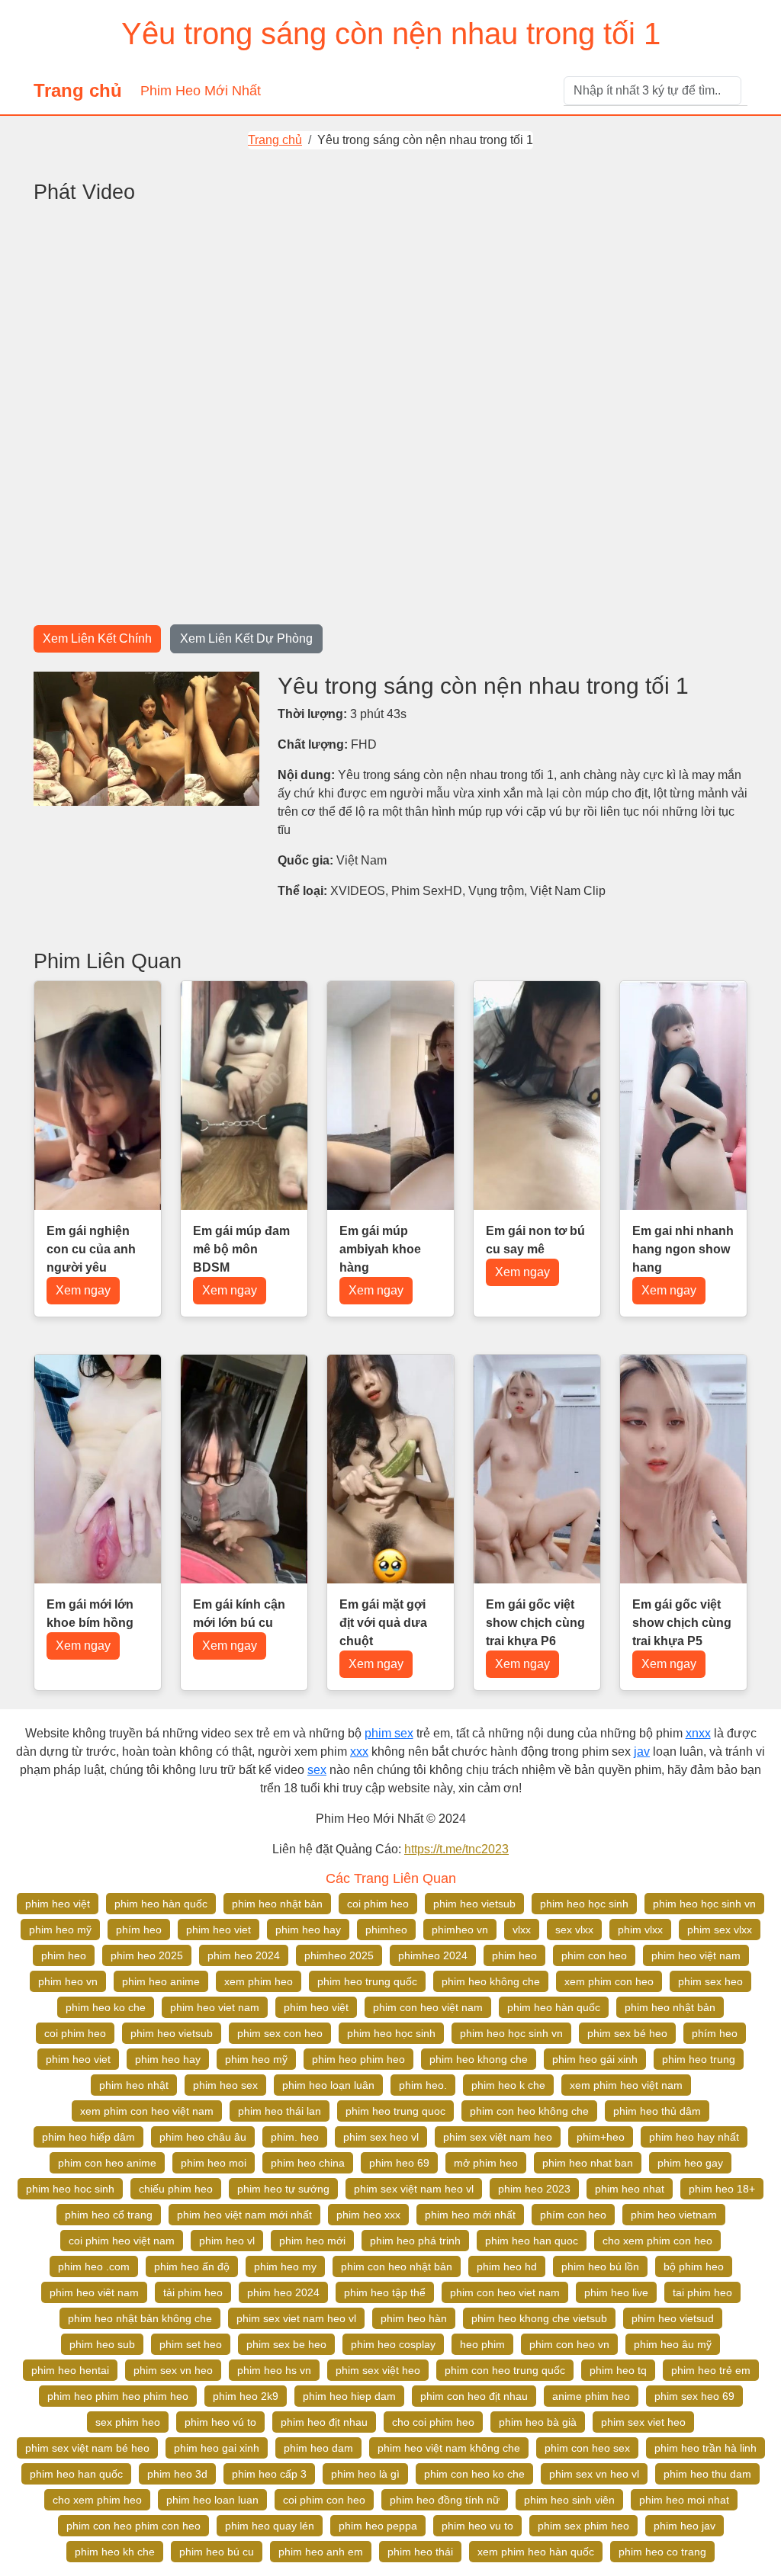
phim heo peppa (378, 2526)
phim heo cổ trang (109, 2215)
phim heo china (308, 2163)
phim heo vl (227, 2241)
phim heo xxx (368, 2215)
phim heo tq (618, 2370)
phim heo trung (699, 2059)
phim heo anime (161, 1981)
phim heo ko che (106, 2007)
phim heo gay (690, 2163)
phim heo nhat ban (588, 2163)
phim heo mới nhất (470, 2215)
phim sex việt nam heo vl (414, 2189)
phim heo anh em (321, 2552)
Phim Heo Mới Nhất (201, 91)
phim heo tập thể (385, 2292)
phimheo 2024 (433, 1955)
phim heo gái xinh (595, 2059)
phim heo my (285, 2266)
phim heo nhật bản (277, 1904)
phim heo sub (102, 2344)
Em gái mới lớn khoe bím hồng (90, 1614)
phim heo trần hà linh (705, 2448)
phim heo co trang (662, 2552)
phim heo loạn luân (328, 2085)
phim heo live (616, 2292)
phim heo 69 (399, 2163)
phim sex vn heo (173, 2370)
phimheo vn (460, 1930)
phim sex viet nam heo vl (296, 2318)
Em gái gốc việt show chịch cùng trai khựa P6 (535, 1623)
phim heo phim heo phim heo (118, 2396)
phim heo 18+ (722, 2189)
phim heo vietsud (673, 2318)
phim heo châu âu (203, 2137)
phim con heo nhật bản (397, 2266)
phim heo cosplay (393, 2344)
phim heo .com (94, 2266)
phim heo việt (58, 1904)
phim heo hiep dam (349, 2396)
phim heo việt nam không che (449, 2448)
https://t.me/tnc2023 (456, 1849)
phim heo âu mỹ (673, 2344)
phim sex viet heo (643, 2422)
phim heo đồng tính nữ (445, 2500)
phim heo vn (68, 1981)
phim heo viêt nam (94, 2292)
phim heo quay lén (270, 2526)
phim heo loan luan (212, 2500)
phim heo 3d (177, 2474)
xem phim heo (259, 1981)
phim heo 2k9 (246, 2396)
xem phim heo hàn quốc (536, 2552)
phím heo (139, 1930)
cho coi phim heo (433, 2422)
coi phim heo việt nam (122, 2241)
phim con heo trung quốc (505, 2370)
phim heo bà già (538, 2422)
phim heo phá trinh (415, 2241)
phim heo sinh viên (569, 2500)
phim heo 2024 (244, 1955)
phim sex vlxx (720, 1930)
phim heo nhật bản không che (140, 2318)
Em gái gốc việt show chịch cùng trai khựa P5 (682, 1623)
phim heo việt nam (696, 1955)
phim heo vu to (477, 2526)
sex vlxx (574, 1930)
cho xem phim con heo (657, 2241)
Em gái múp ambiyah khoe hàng (380, 1249)
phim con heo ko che (474, 2474)
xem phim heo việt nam (626, 2085)
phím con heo (573, 2215)
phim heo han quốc (76, 2474)
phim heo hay (308, 1930)
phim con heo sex (587, 2448)
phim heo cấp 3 (269, 2474)
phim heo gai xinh (217, 2448)
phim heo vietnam (674, 2215)
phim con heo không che (529, 2111)
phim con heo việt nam (428, 2007)
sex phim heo (128, 2422)
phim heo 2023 (534, 2189)
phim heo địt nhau (324, 2422)
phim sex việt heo (378, 2370)
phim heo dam (318, 2448)
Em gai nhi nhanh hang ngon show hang (683, 1249)
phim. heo (295, 2137)
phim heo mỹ (60, 1930)
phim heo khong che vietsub (539, 2318)
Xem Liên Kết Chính (97, 638)
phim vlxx (640, 1930)
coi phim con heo (324, 2500)
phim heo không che (491, 1981)
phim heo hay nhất (694, 2137)
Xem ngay (83, 1290)
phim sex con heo (280, 2033)
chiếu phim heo (176, 2189)
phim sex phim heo (583, 2526)
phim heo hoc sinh (70, 2189)
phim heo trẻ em (711, 2370)
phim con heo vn (569, 2344)
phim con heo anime (107, 2163)
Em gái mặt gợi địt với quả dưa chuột (383, 1623)
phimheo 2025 (339, 1955)
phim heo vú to (220, 2422)
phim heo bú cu (217, 2552)
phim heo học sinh (584, 1904)
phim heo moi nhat (684, 2500)
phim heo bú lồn (600, 2266)
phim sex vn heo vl (594, 2474)
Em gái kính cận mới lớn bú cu (239, 1614)
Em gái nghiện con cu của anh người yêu (91, 1249)
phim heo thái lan (280, 2111)
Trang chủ (78, 90)
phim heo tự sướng (283, 2189)
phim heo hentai (70, 2370)
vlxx (522, 1930)
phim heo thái (420, 2552)
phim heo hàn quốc (161, 1904)
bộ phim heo (694, 2266)
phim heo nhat (630, 2189)
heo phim (482, 2344)
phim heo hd (507, 2266)
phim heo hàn (414, 2318)
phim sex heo (710, 1981)
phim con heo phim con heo (133, 2526)
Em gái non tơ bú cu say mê (535, 1240)
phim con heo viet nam (505, 2292)
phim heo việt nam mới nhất (244, 2215)
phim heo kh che (115, 2552)
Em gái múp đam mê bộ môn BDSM (241, 1249)
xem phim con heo (609, 1981)
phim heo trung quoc (395, 2111)
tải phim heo (193, 2292)
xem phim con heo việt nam (147, 2111)
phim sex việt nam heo (498, 2137)
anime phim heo (591, 2396)
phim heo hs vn (274, 2370)
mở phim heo (486, 2163)
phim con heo (594, 1955)
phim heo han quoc (532, 2241)
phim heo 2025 (147, 1955)
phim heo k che (508, 2085)
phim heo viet (219, 1930)
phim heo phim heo (358, 2059)
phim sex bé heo (627, 2033)
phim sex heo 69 (694, 2396)
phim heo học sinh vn (704, 1904)
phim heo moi (214, 2163)
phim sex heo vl (381, 2137)
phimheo (386, 1930)
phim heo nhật (134, 2085)
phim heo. (423, 2085)
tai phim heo (702, 2292)
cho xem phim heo (97, 2500)
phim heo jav (685, 2526)
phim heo (64, 1955)
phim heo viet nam (215, 2007)
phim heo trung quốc (367, 1981)
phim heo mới (312, 2241)
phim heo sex (225, 2085)
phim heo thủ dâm (657, 2111)
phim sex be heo (286, 2344)
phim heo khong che (479, 2059)
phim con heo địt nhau (474, 2396)
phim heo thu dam (707, 2474)
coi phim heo (378, 1904)
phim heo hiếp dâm (88, 2137)
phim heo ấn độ (192, 2266)
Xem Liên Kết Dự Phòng (246, 638)
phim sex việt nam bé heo (87, 2448)
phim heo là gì (365, 2474)
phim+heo (601, 2137)
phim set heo (191, 2344)
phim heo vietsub (474, 1904)
